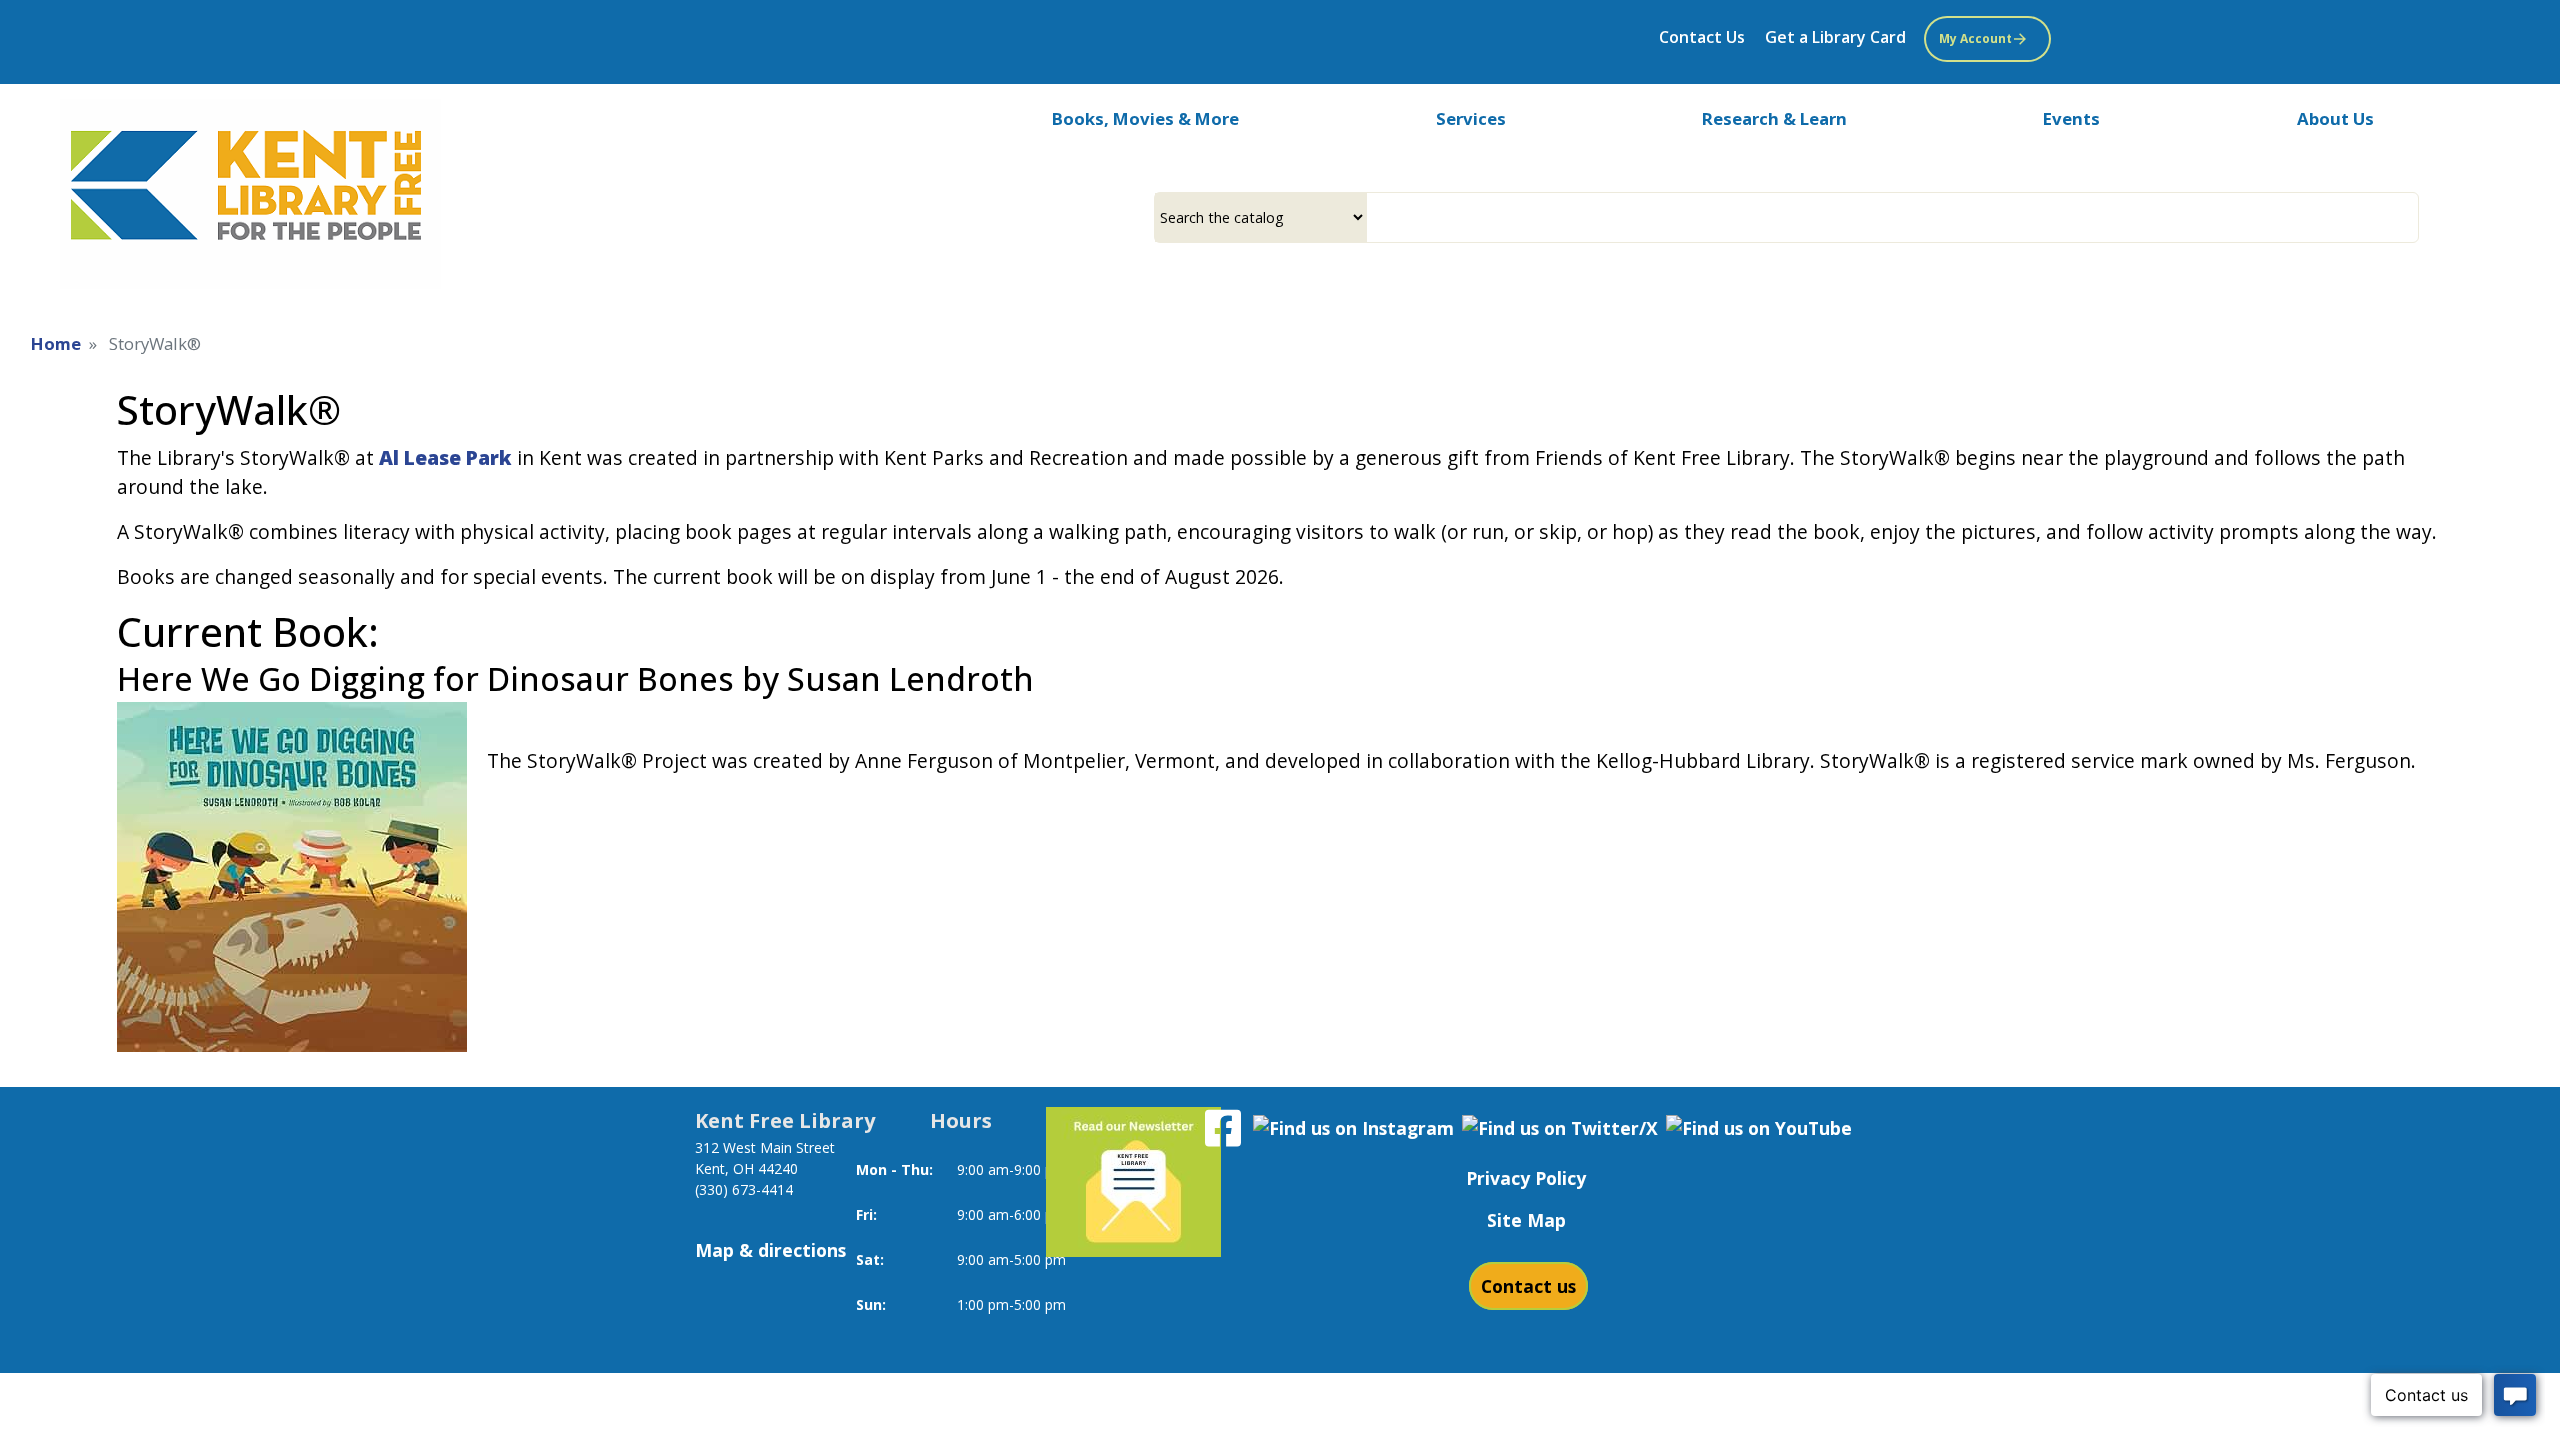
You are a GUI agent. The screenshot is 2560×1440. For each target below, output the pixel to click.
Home (56, 343)
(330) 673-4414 (744, 1189)
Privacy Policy (1526, 1178)
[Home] (250, 194)
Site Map (1526, 1220)
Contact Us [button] (1702, 37)
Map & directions (770, 1250)
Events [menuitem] (2071, 118)
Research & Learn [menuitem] (1774, 118)
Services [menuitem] (1471, 118)
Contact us (1528, 1286)
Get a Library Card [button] (1835, 37)
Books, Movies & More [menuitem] (1145, 118)
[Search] (2411, 217)
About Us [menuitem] (2335, 118)
